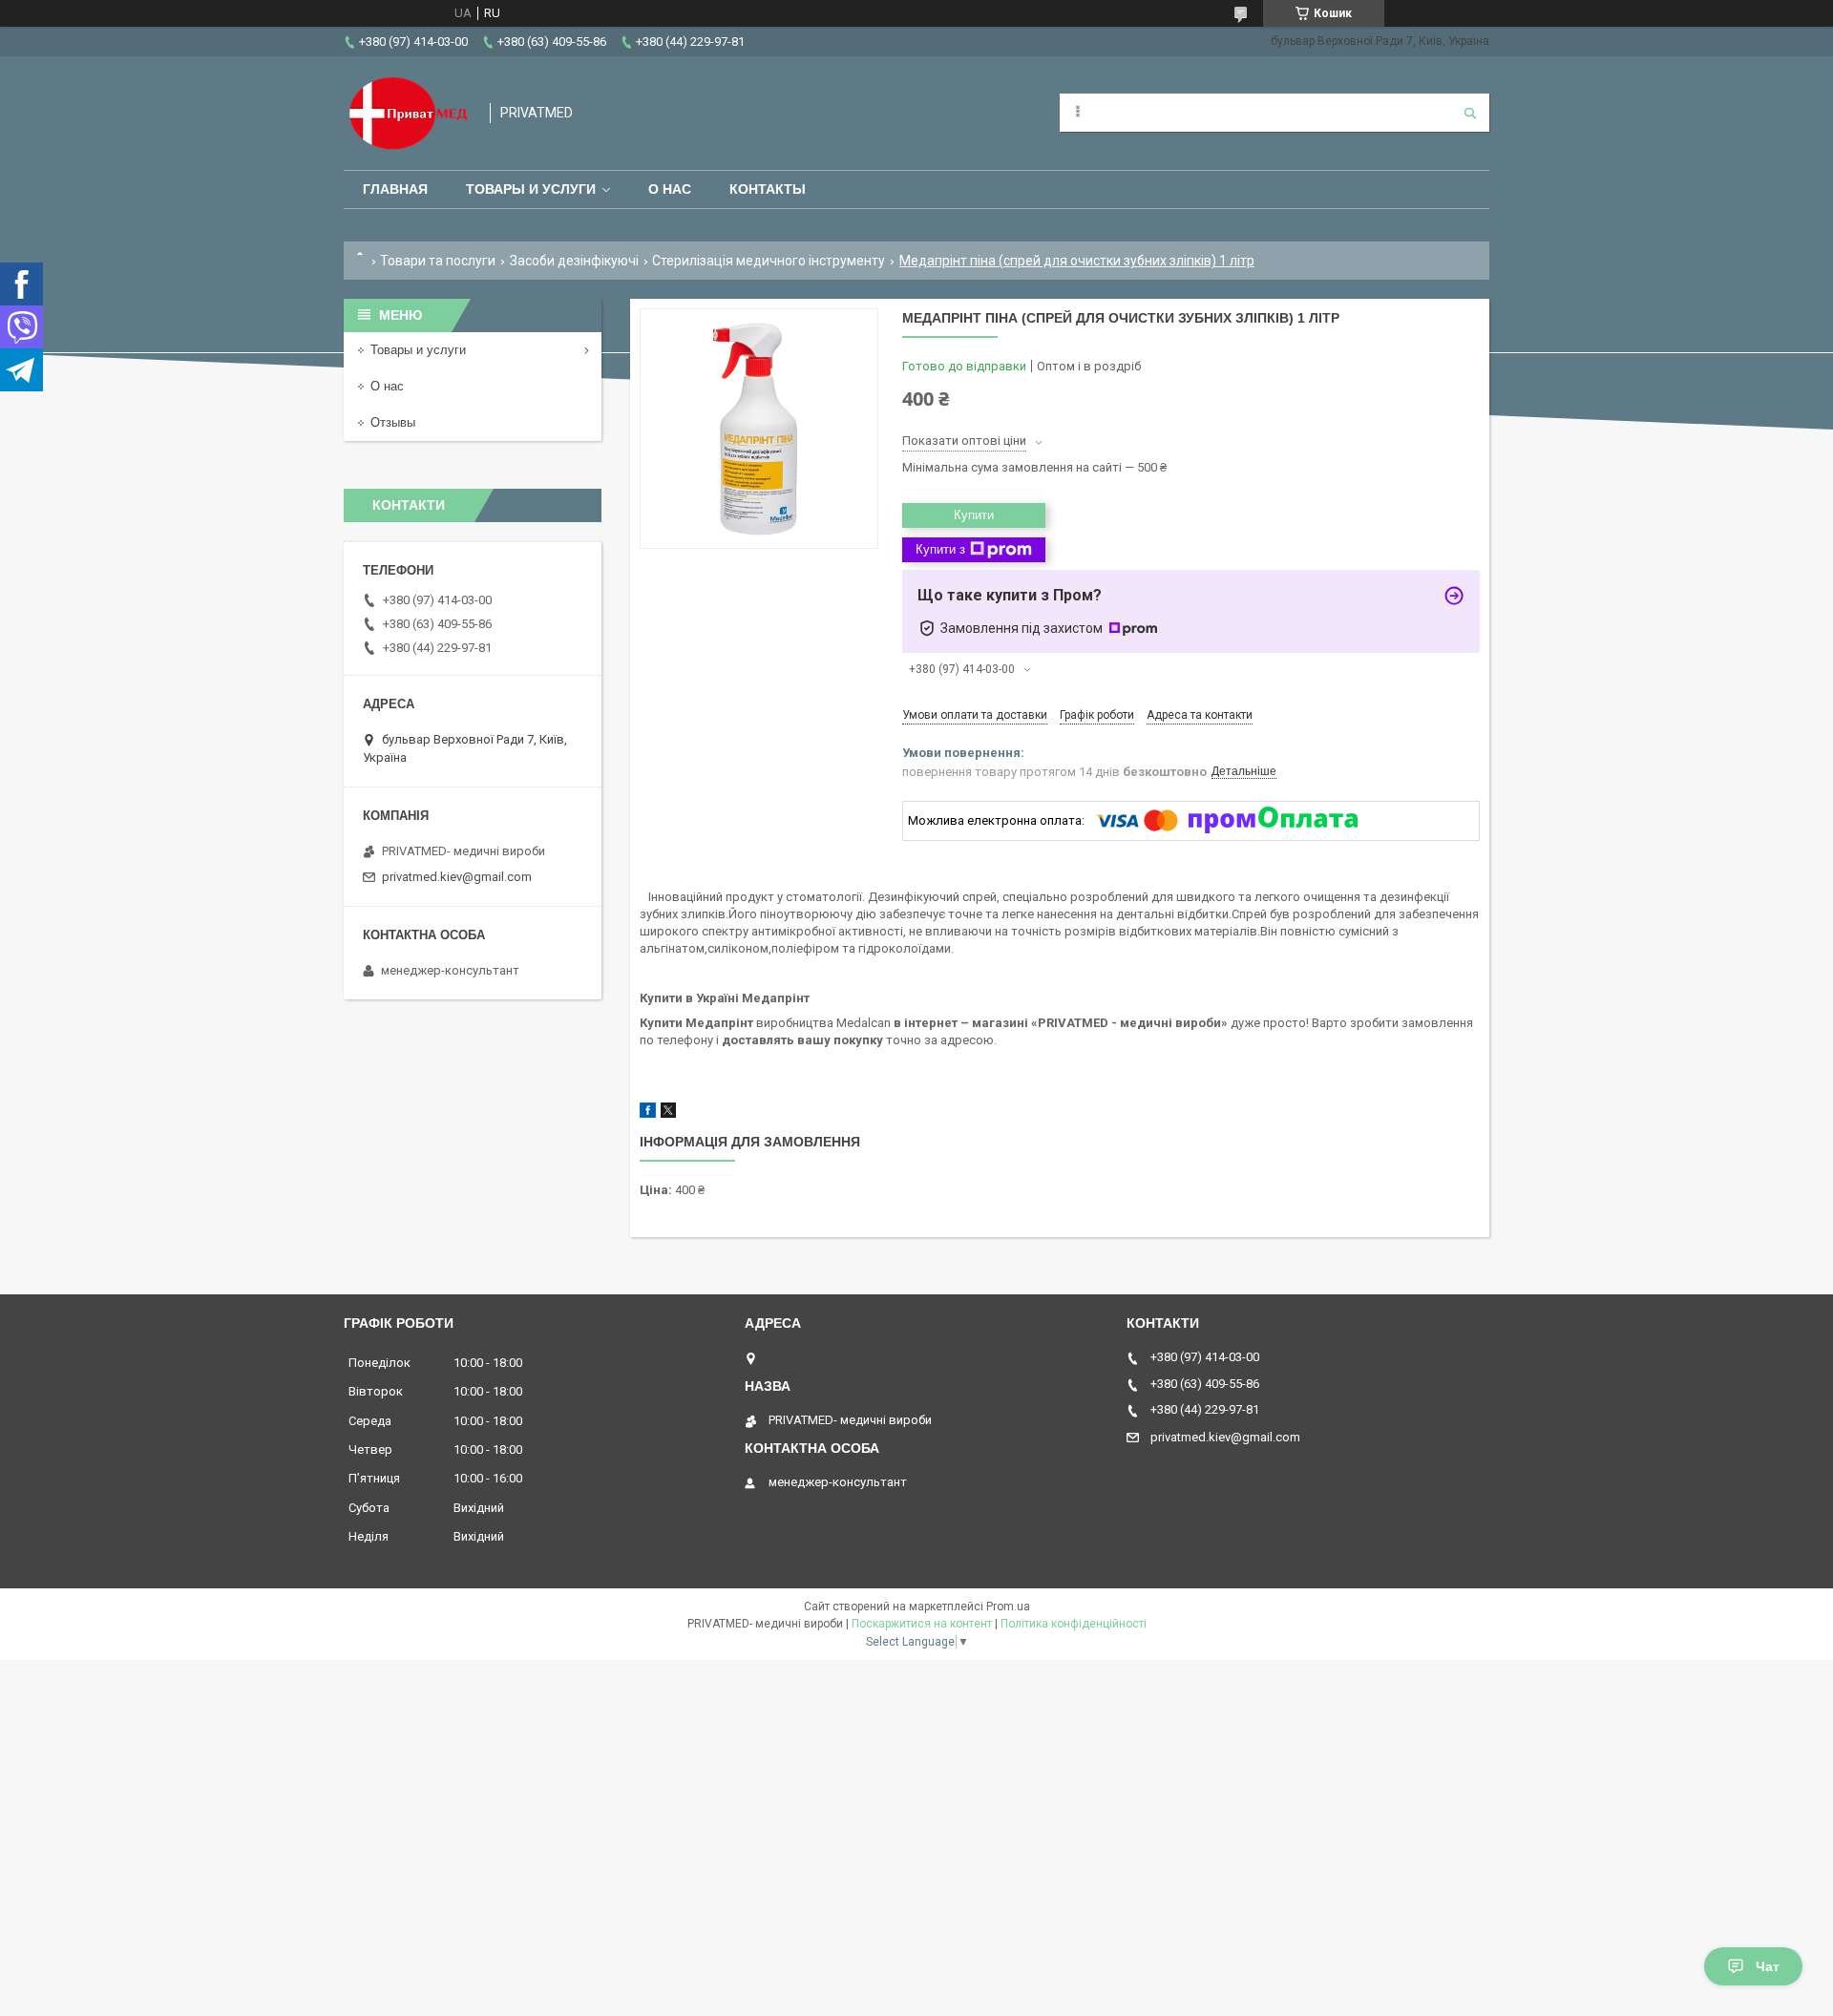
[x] (668, 1113)
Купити (974, 515)
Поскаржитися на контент (922, 1624)
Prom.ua (1008, 1606)
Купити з (940, 549)
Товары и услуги (531, 189)
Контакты (768, 189)
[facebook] (648, 1113)
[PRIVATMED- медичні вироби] (407, 113)
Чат (1768, 1966)
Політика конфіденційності (1074, 1624)
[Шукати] (1470, 113)
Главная (395, 189)
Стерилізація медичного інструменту (769, 261)
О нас (670, 189)
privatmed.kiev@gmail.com (457, 877)
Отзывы (393, 422)
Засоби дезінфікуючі (574, 261)
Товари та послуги (438, 261)
